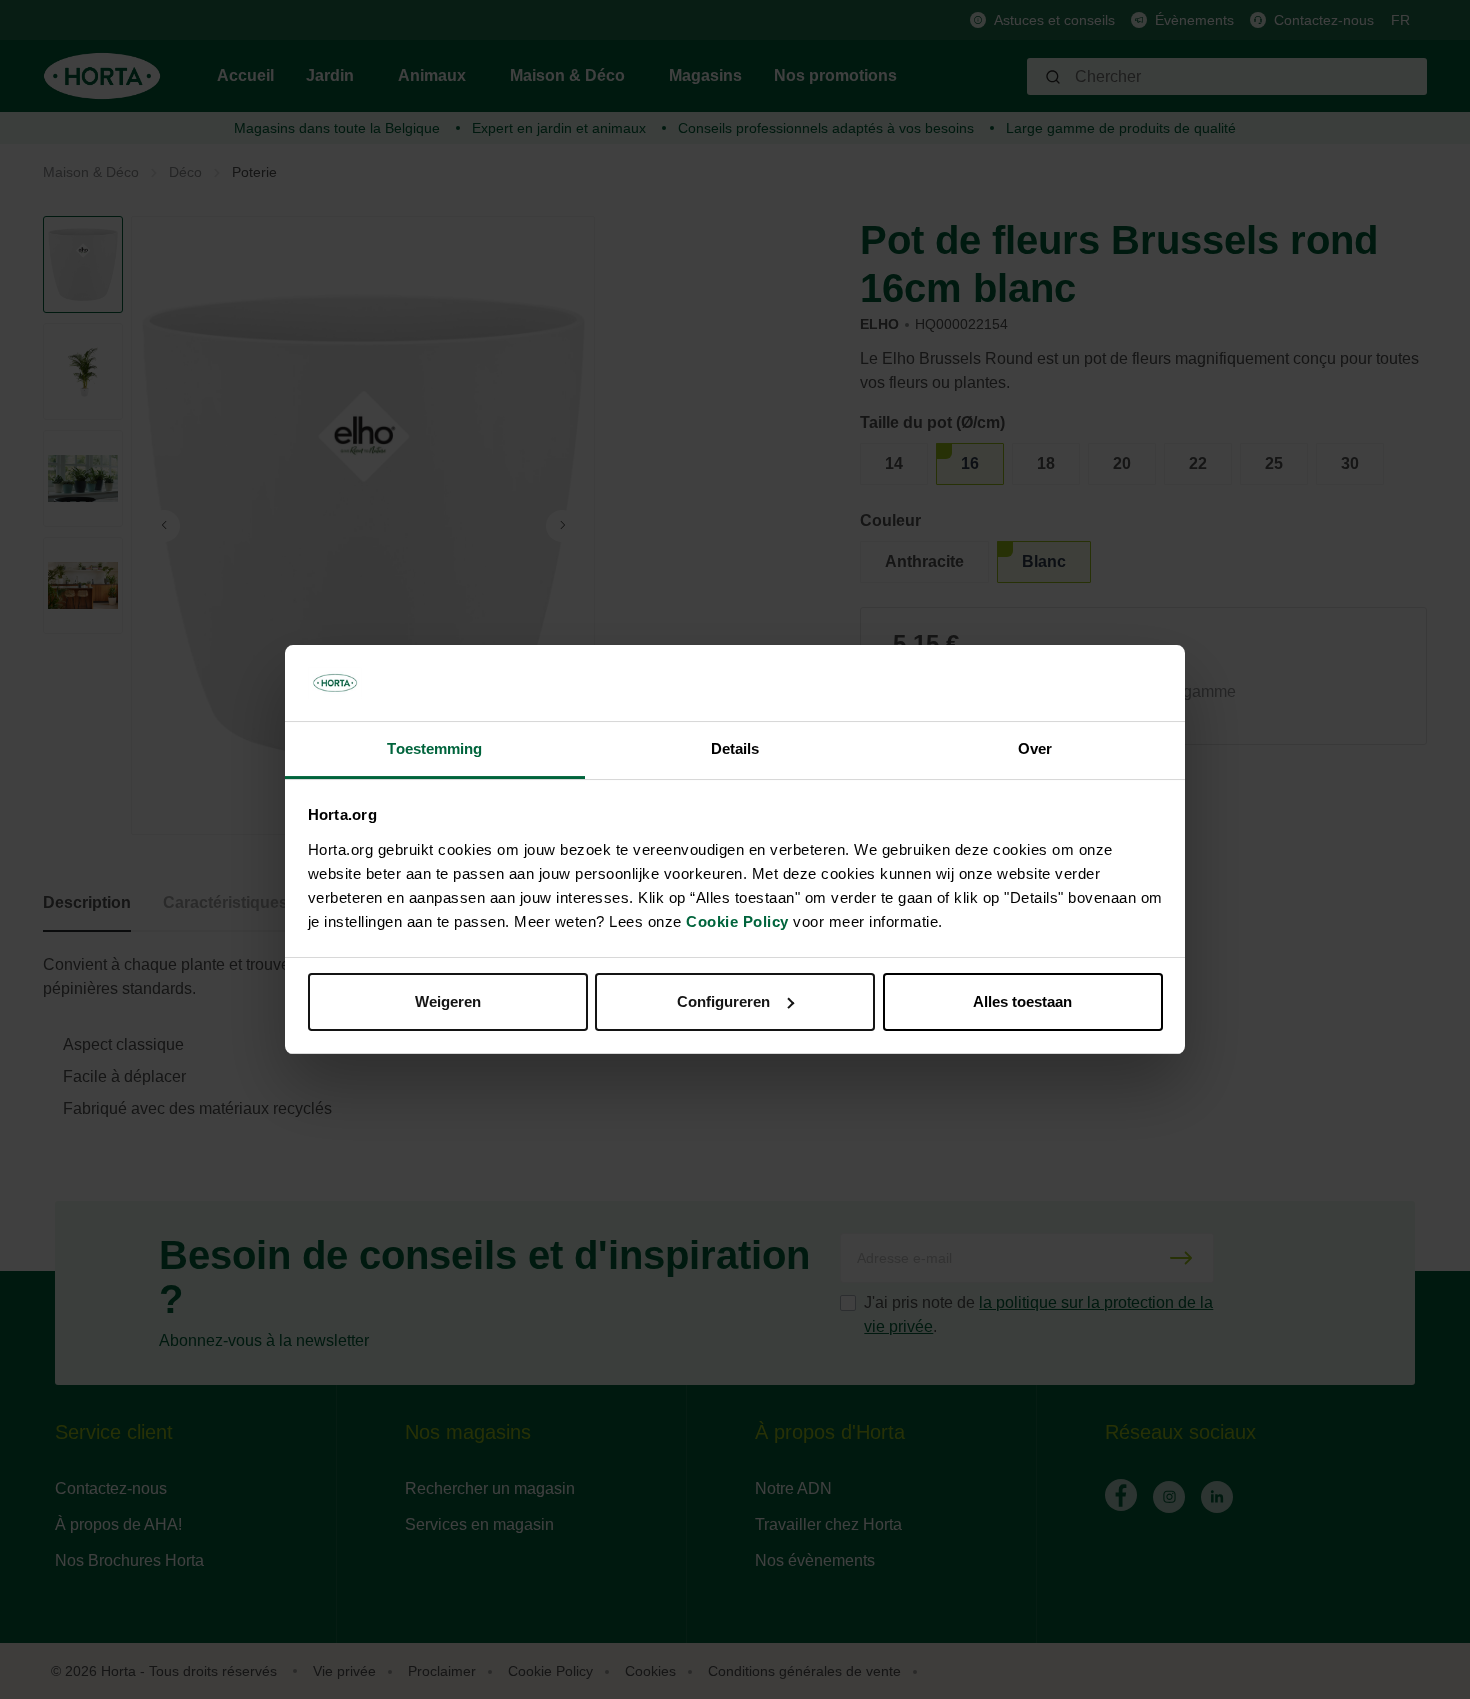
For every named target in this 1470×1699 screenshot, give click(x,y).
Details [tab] (735, 748)
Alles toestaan (1022, 1001)
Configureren (723, 1001)
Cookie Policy (737, 921)
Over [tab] (1035, 748)
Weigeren (448, 1001)
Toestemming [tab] (434, 748)
